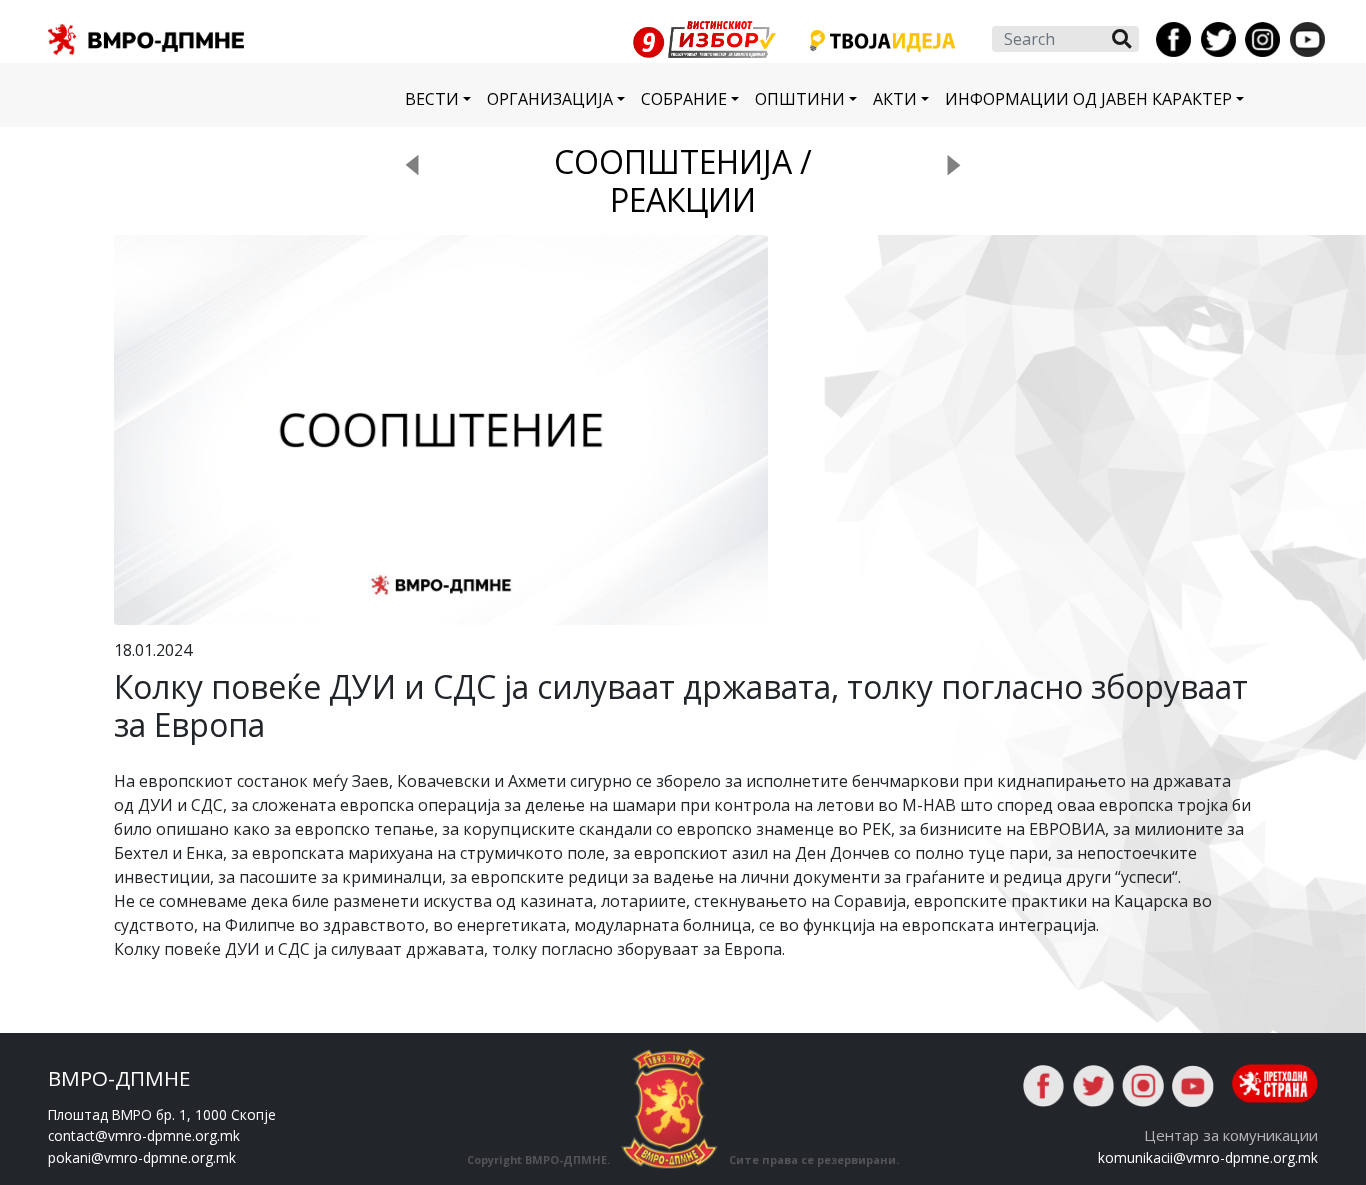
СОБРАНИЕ (684, 99)
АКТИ (895, 99)
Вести (432, 99)
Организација (550, 99)
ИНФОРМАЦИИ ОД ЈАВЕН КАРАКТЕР (1088, 99)
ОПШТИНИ (800, 99)
